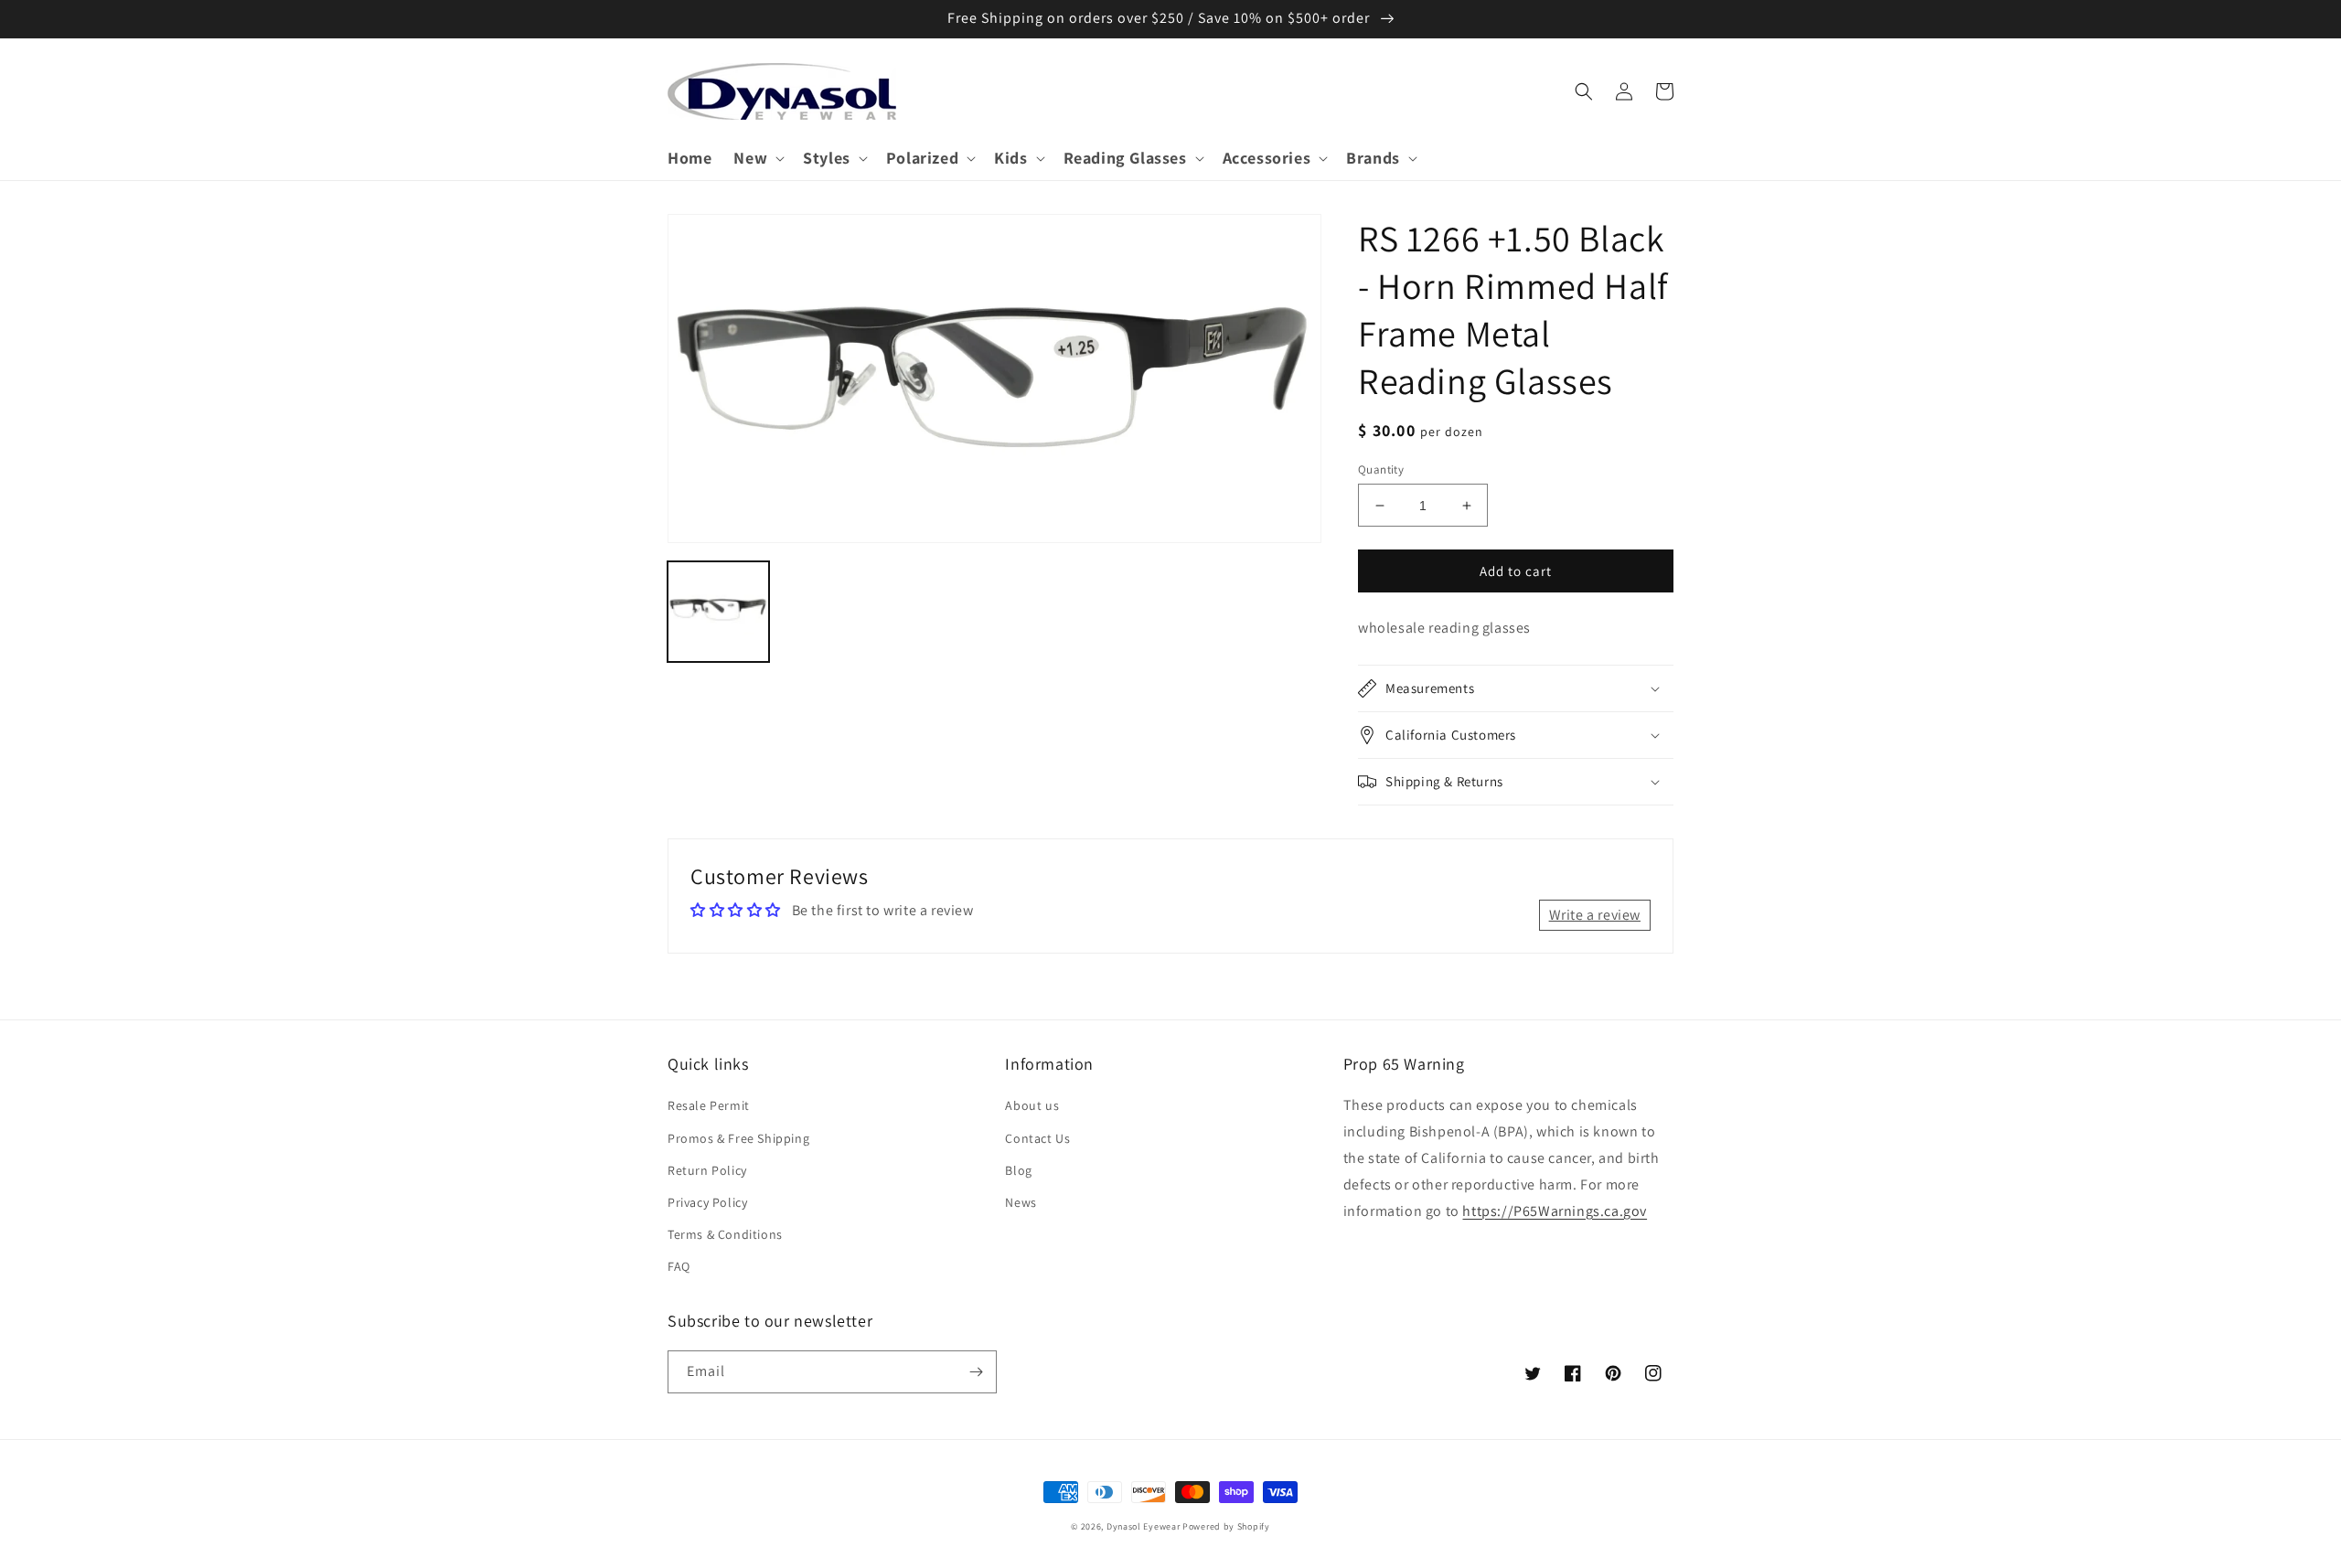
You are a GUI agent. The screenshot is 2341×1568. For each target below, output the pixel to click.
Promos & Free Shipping (738, 1138)
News (1021, 1202)
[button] (757, 158)
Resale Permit (709, 1105)
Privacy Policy (707, 1202)
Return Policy (707, 1170)
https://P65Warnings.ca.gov (1555, 1211)
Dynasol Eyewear (1144, 1526)
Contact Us (1037, 1138)
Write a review (1595, 915)
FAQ (679, 1266)
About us (1032, 1105)
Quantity (1381, 469)
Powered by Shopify (1226, 1526)
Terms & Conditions (725, 1234)
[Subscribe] (976, 1372)
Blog (1018, 1170)
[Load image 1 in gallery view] (718, 611)
